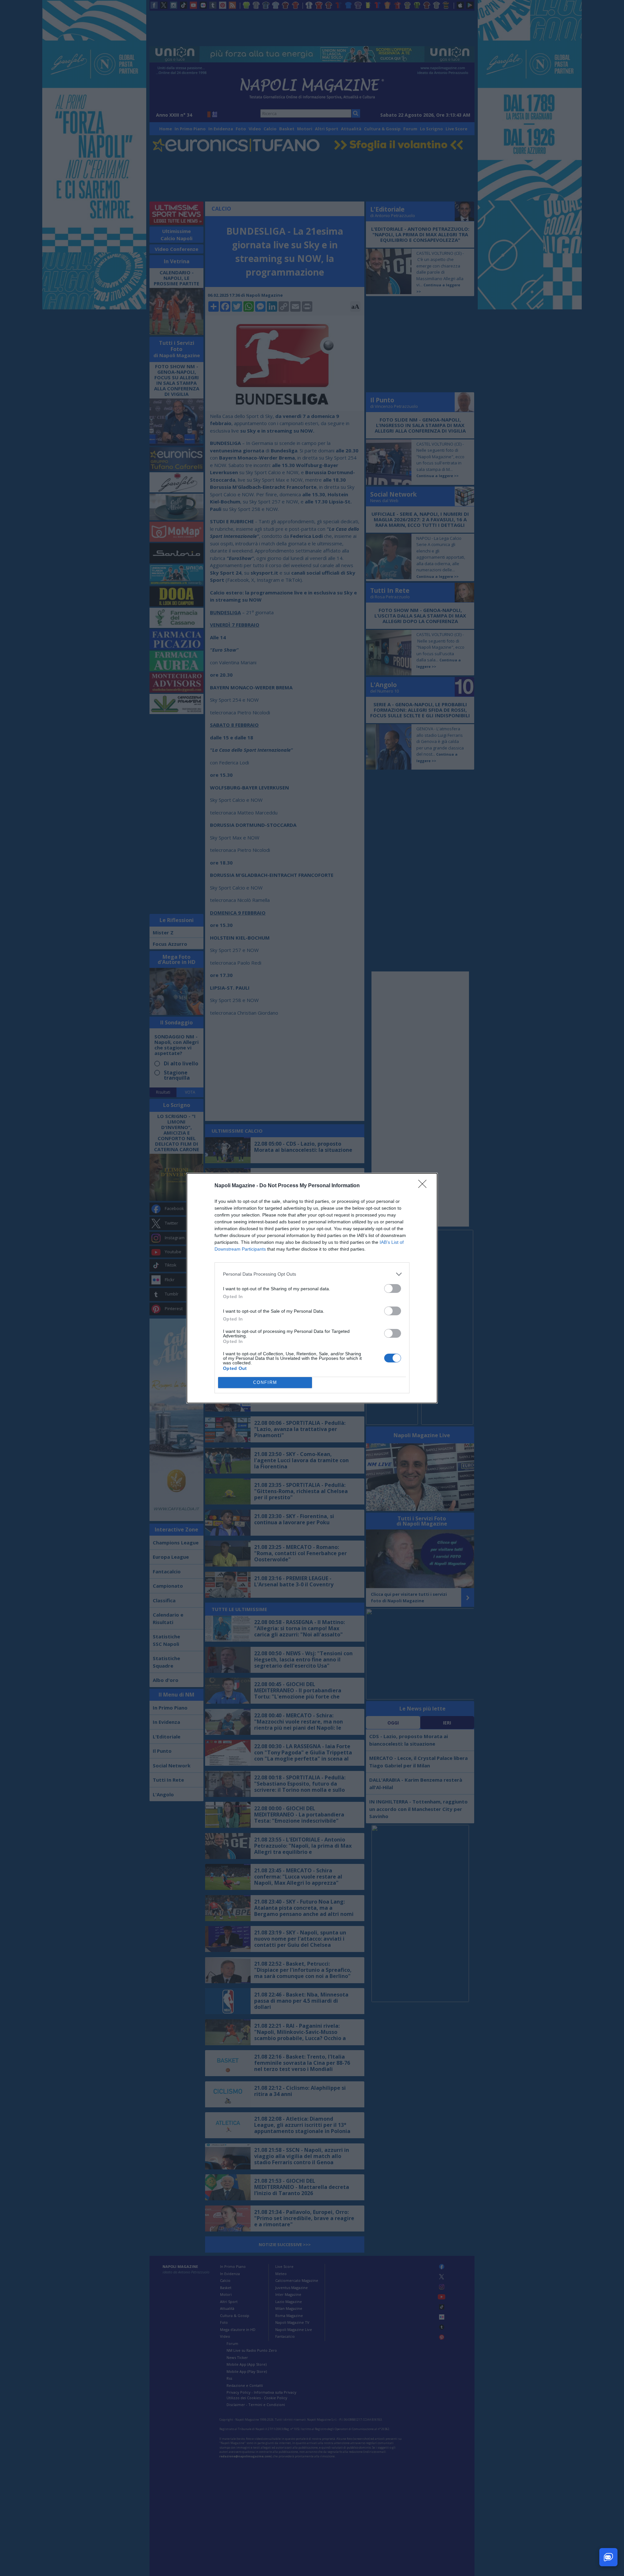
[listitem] (312, 1274)
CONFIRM (265, 1382)
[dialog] (312, 1288)
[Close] (424, 1186)
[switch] (393, 1288)
